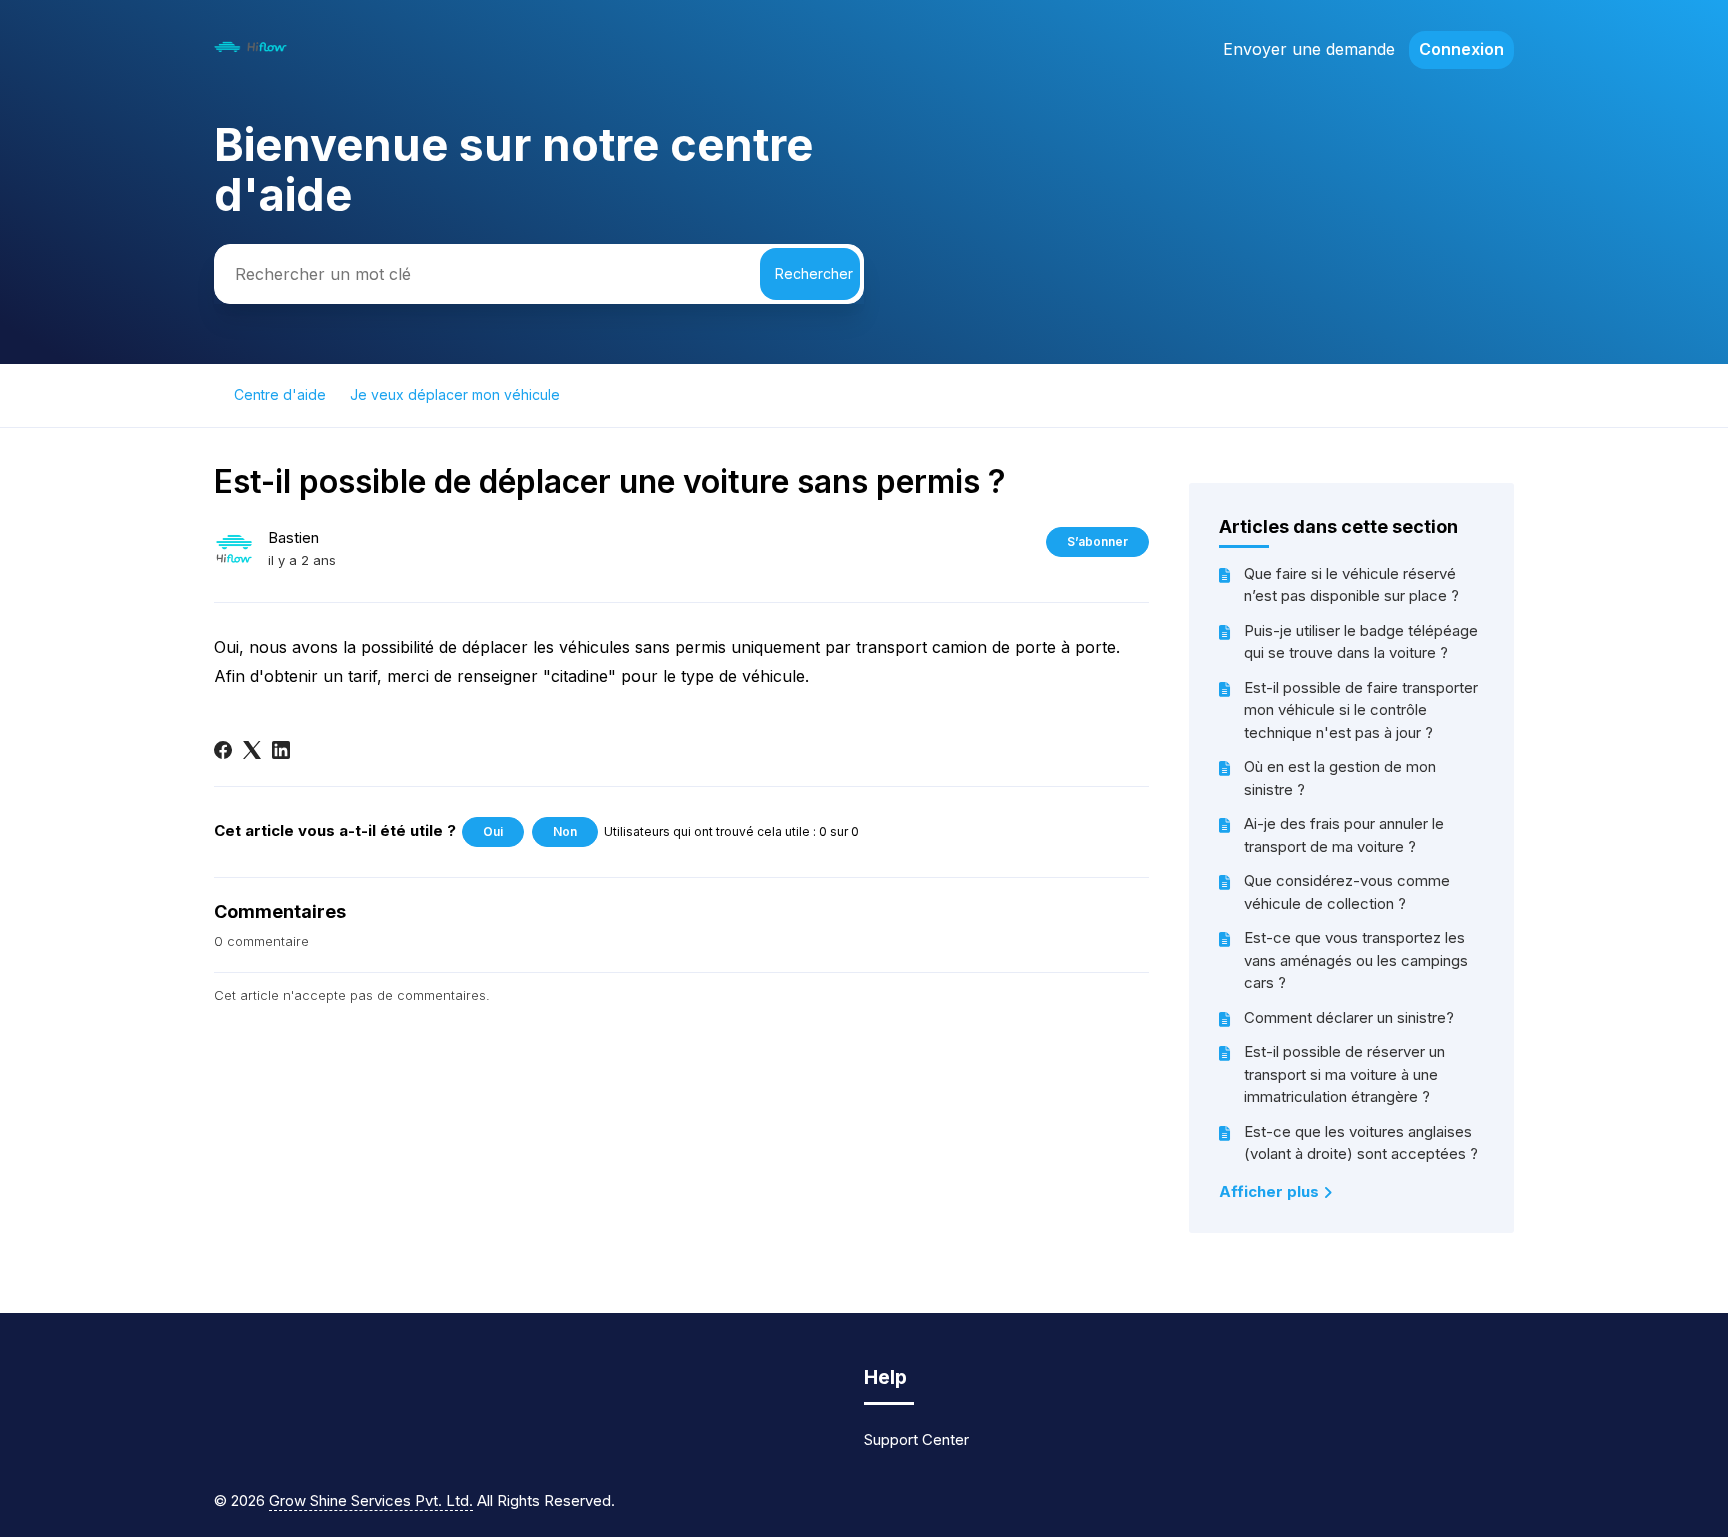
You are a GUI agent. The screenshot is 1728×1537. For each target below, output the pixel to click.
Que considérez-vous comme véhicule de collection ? (1347, 892)
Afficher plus (1271, 1191)
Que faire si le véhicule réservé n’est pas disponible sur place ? (1351, 585)
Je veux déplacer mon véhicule (455, 394)
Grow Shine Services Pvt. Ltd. (371, 1500)
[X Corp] (252, 750)
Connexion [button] (1461, 49)
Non (565, 831)
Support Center (916, 1439)
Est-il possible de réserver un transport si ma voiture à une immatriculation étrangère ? (1344, 1074)
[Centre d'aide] (250, 51)
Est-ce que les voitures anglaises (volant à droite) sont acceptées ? (1361, 1143)
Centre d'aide (280, 394)
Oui (493, 831)
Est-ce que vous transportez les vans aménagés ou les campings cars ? (1356, 960)
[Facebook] (223, 750)
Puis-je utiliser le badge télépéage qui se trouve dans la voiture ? (1361, 642)
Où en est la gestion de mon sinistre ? (1340, 778)
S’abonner (1097, 541)
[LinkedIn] (281, 750)
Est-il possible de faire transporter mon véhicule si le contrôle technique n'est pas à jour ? (1361, 710)
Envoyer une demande (1309, 49)
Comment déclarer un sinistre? (1349, 1017)
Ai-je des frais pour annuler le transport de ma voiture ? (1344, 835)
